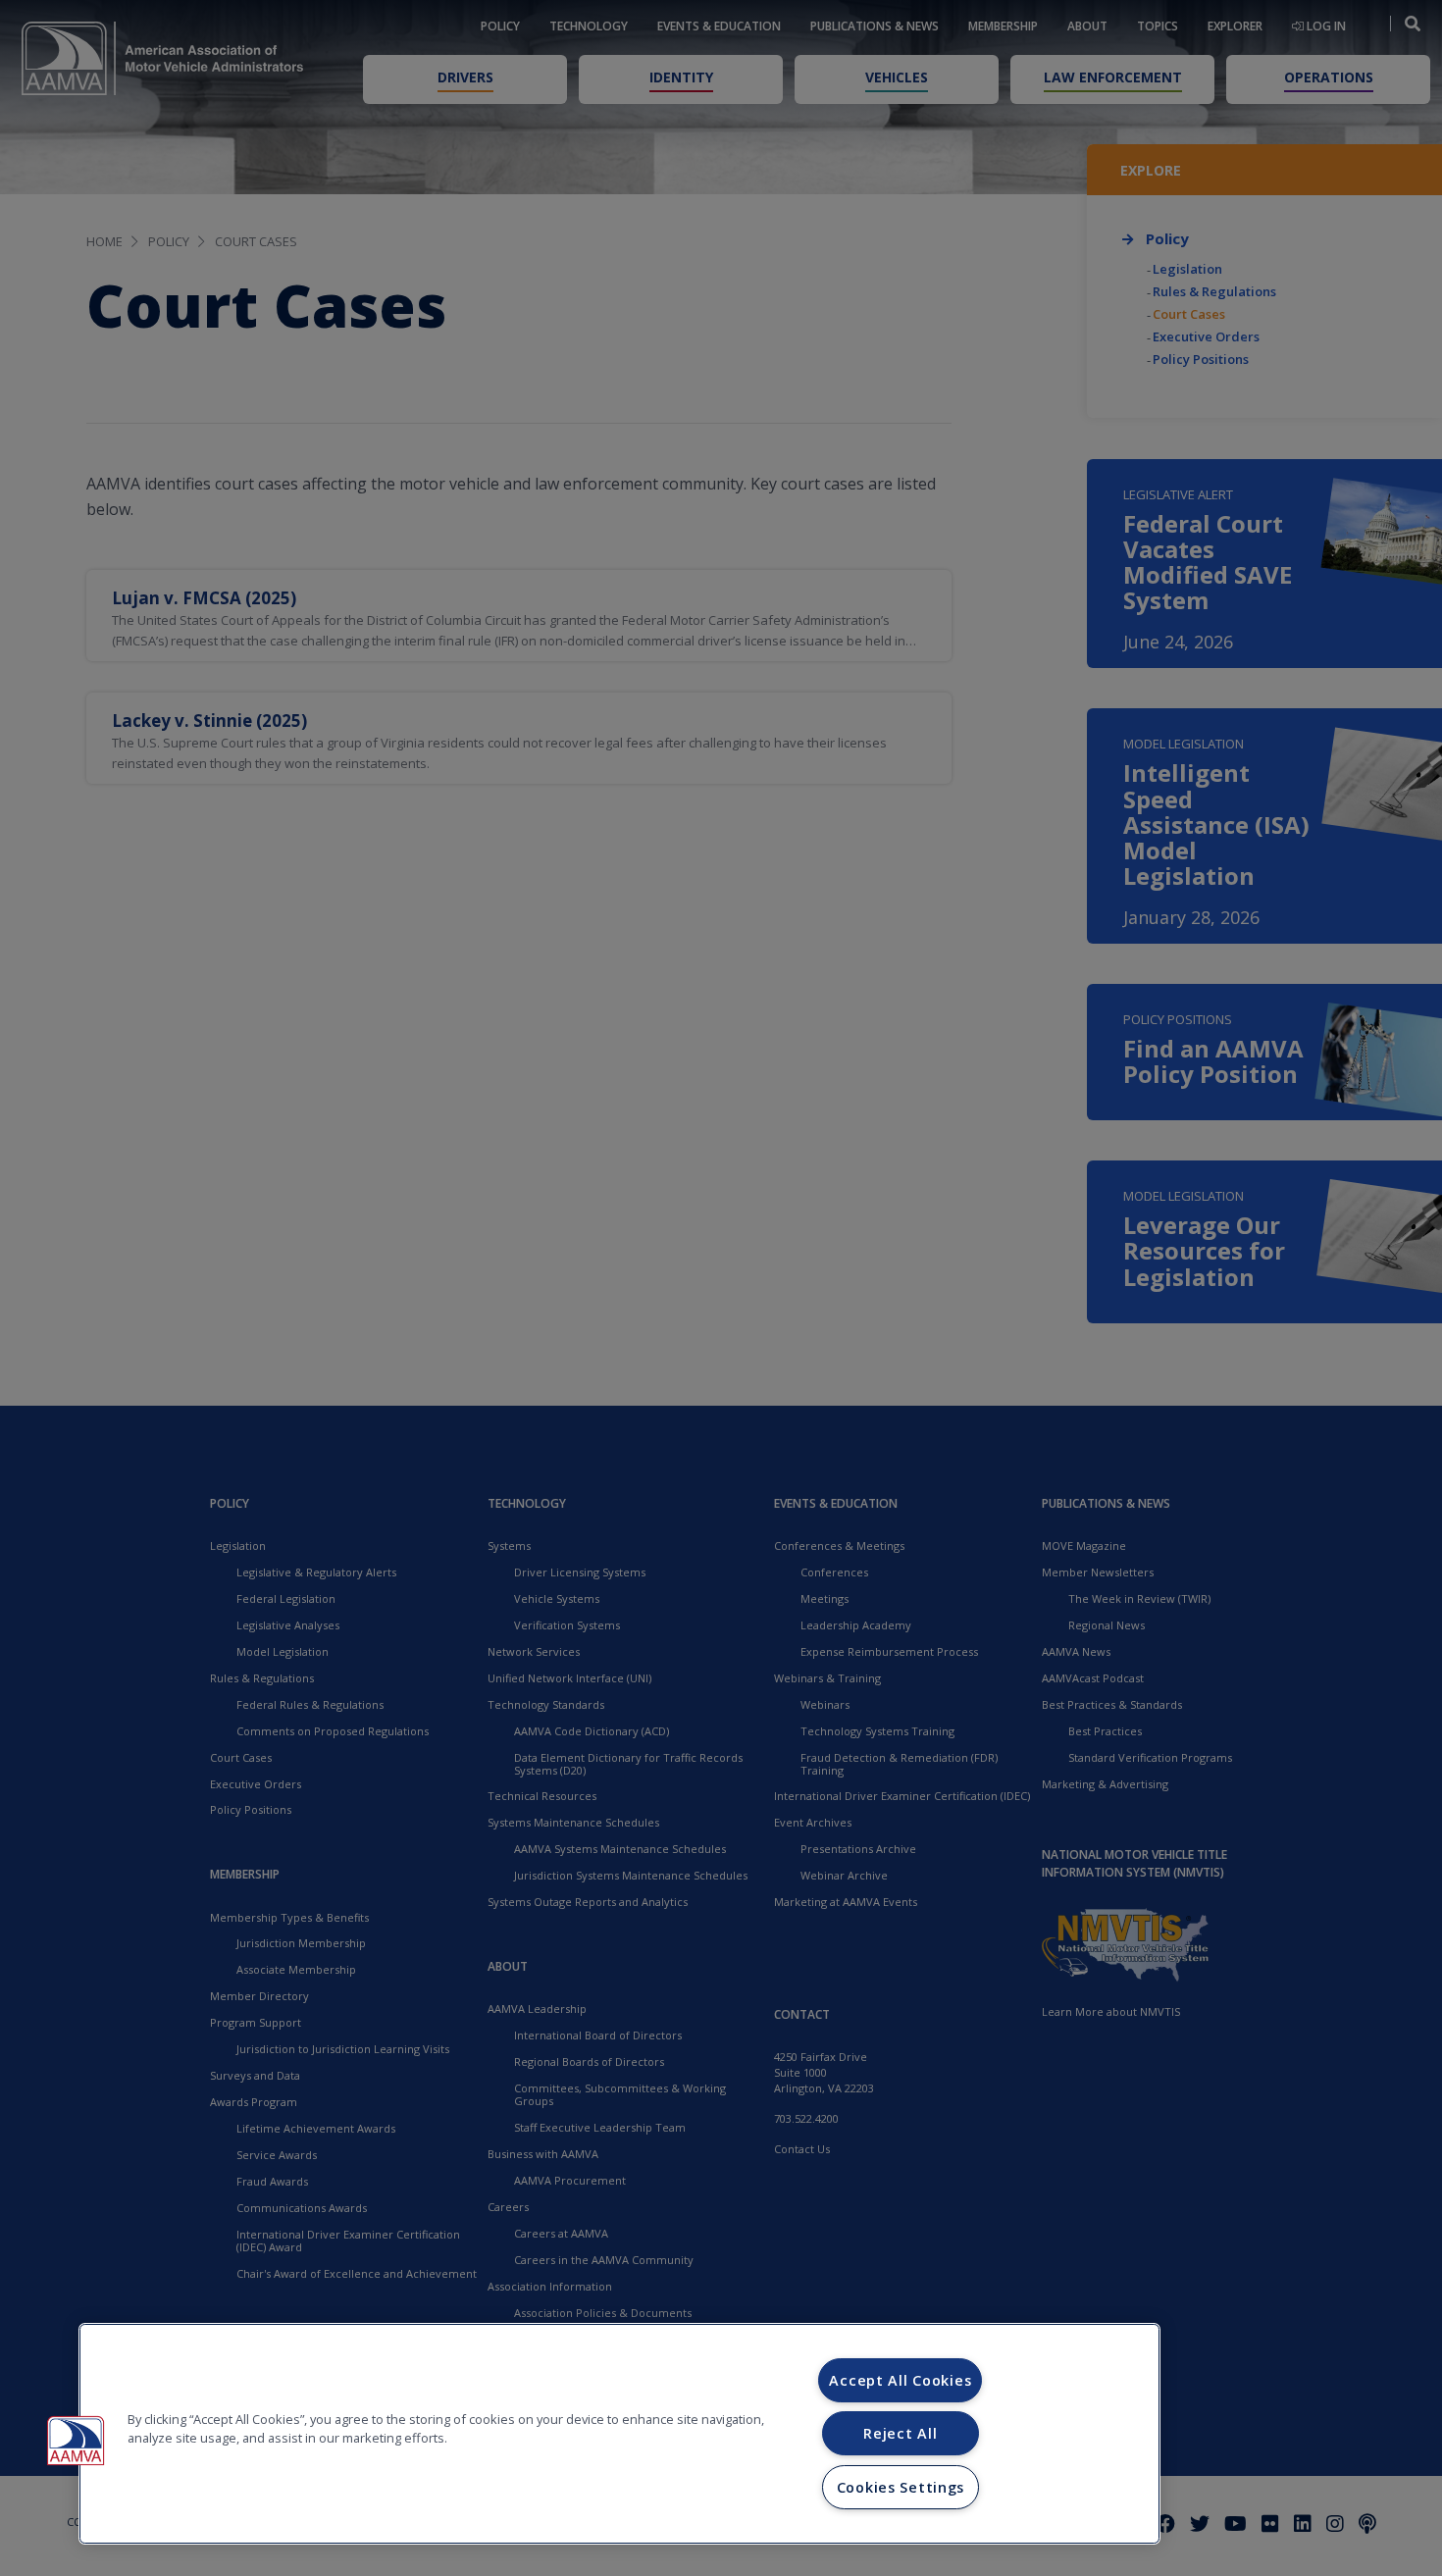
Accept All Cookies (900, 2380)
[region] (619, 2434)
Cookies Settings (901, 2487)
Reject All (900, 2433)
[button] (76, 2441)
